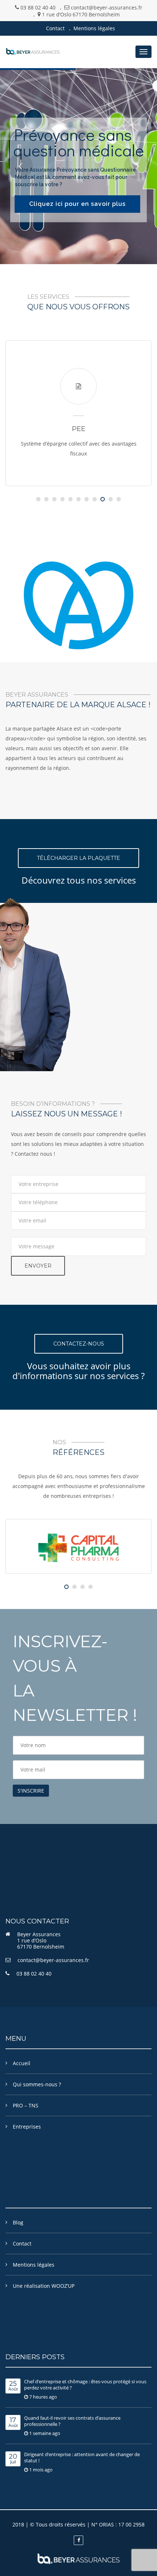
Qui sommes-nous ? (37, 2084)
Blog (18, 2222)
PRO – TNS (26, 2105)
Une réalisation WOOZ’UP (44, 2286)
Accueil (22, 2063)
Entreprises (27, 2127)
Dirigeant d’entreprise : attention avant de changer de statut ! (82, 2457)
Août (13, 2386)
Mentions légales (94, 28)
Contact (55, 28)
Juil (13, 2459)
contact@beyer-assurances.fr (53, 1960)
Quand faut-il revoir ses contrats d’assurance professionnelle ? (72, 2421)
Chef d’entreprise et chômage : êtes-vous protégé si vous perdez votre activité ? (85, 2385)
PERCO (85, 429)
